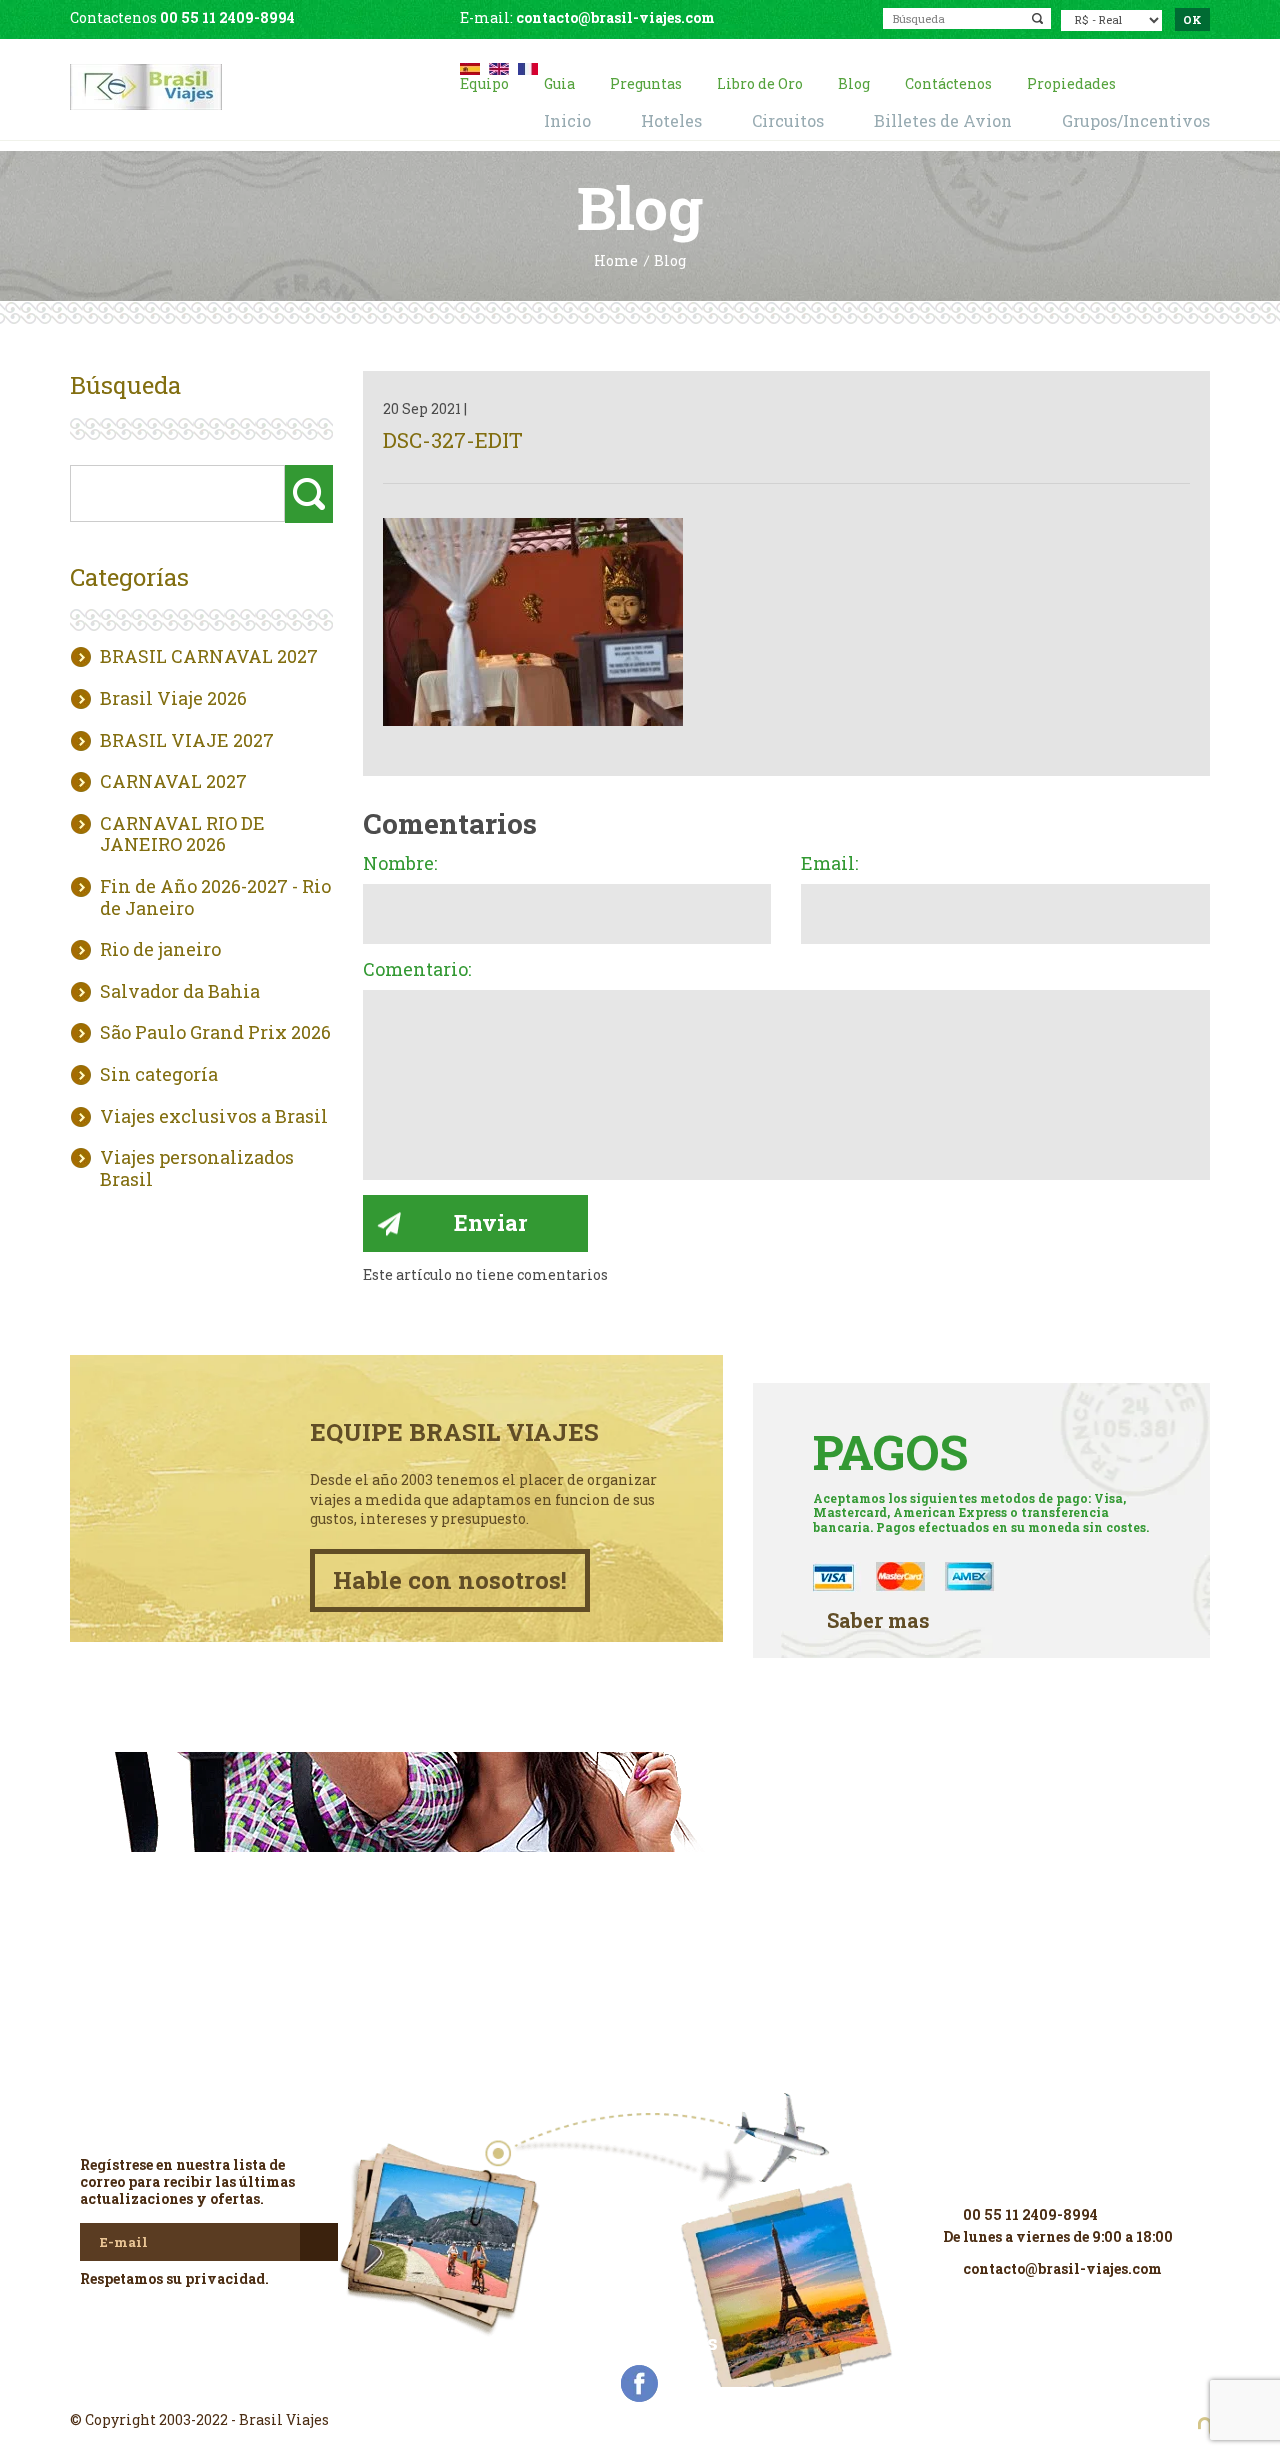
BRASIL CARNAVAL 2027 (209, 657)
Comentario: (417, 970)
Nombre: (400, 864)
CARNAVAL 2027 (173, 782)
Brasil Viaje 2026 (173, 699)
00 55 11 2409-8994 (227, 17)
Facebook (640, 2384)
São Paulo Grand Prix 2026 (215, 1033)
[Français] (528, 66)
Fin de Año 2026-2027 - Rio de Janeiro (215, 897)
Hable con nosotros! (450, 1580)
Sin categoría (159, 1075)
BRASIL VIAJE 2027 (187, 741)
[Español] (470, 66)
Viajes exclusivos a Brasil (214, 1117)
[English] (499, 66)
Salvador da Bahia (180, 992)
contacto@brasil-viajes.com (615, 17)
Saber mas (878, 1620)
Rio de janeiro (160, 950)
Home (616, 261)
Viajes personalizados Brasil (197, 1168)
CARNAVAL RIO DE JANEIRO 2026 (182, 834)
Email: (829, 864)
